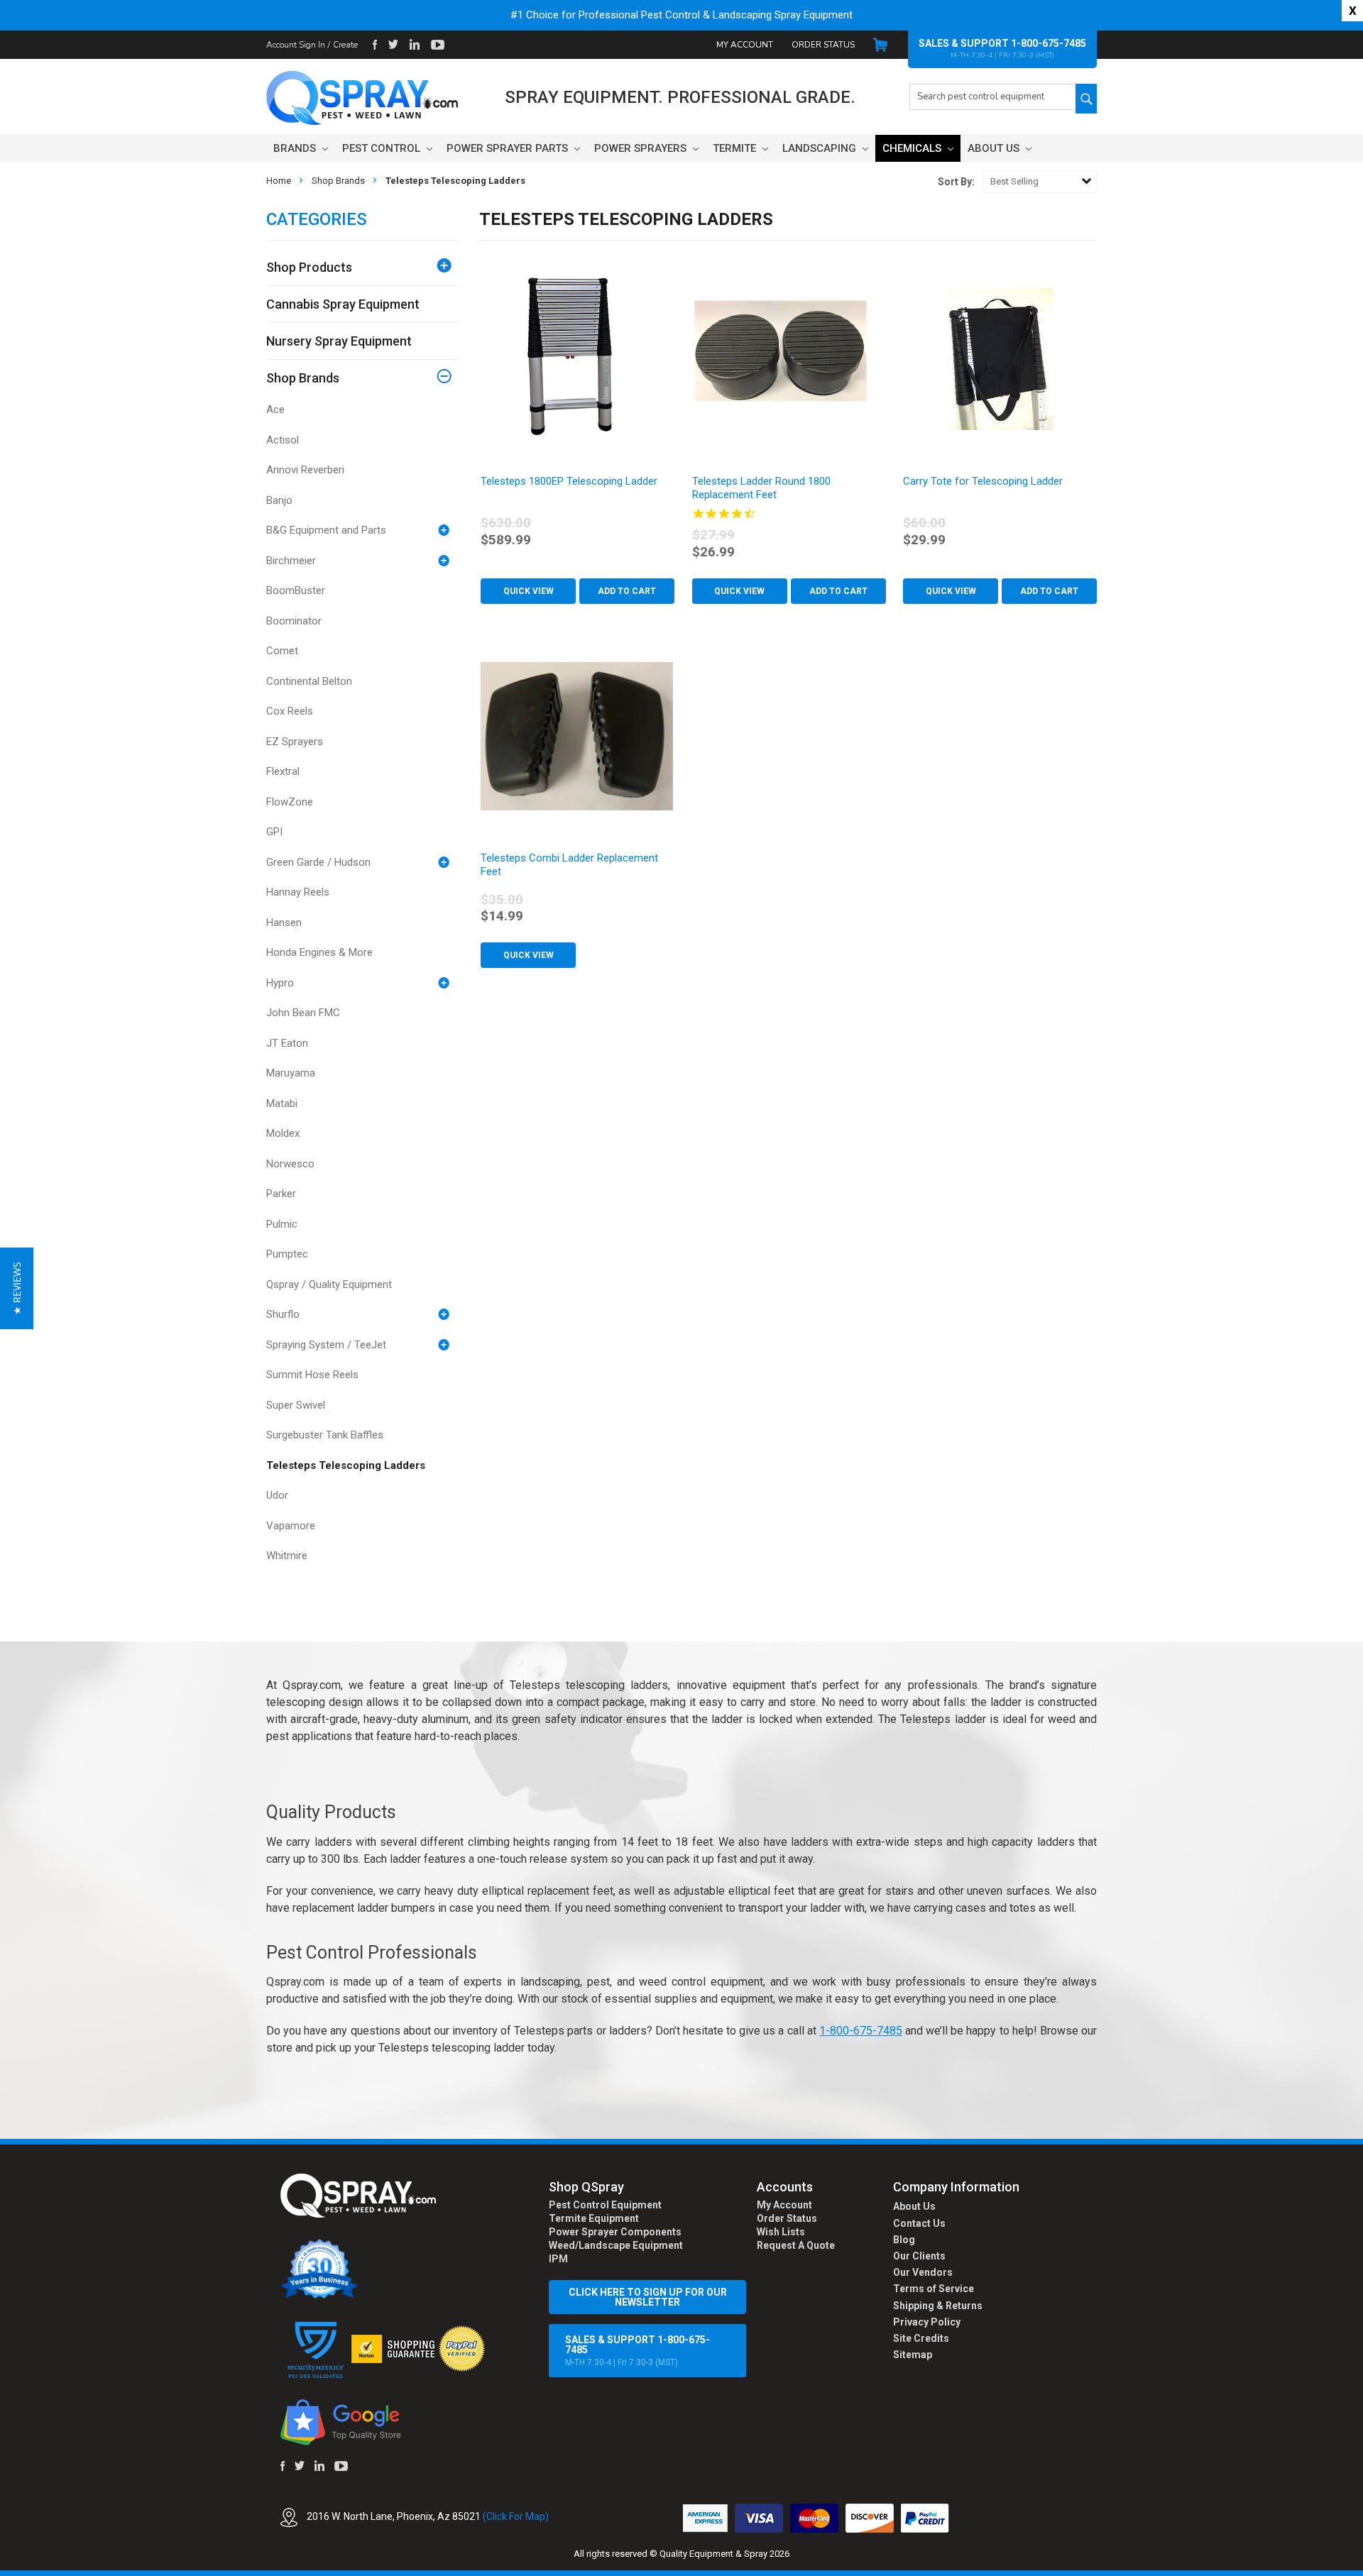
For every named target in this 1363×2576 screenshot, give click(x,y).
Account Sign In (296, 45)
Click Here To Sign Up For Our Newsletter (648, 2297)
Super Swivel (296, 1405)
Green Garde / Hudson (318, 862)
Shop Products (309, 267)
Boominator (294, 621)
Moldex (283, 1133)
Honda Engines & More (319, 952)
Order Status (823, 45)
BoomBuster (296, 590)
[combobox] (992, 97)
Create (345, 45)
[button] (1362, 2568)
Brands (296, 148)
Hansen (284, 923)
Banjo (279, 500)
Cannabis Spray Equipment (343, 304)
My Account (745, 45)
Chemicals (913, 148)
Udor (277, 1495)
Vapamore (291, 1526)
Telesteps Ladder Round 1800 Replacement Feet (761, 488)
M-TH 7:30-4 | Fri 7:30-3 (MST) (637, 2351)
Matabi (282, 1103)
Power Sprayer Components (615, 2232)
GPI (274, 832)
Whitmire (287, 1556)
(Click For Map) (516, 2516)
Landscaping (821, 148)
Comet (282, 651)
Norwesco (290, 1164)
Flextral (283, 771)
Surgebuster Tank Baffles (325, 1435)
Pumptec (287, 1254)
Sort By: (956, 182)
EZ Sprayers (295, 742)
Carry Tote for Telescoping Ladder (983, 481)
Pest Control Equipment (605, 2205)
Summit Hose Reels (312, 1375)
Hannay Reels (298, 892)
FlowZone (290, 802)
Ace (275, 409)
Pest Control (383, 148)
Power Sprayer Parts (509, 148)
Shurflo (283, 1314)
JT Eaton (287, 1043)
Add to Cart (627, 591)
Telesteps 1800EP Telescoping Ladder (569, 481)
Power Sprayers (642, 148)
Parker (281, 1194)
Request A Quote (796, 2245)
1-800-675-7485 (1049, 43)
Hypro (280, 983)
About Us (995, 148)
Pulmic (282, 1224)
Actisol (283, 440)
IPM (558, 2259)
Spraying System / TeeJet (326, 1345)
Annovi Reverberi (305, 470)
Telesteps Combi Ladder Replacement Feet (569, 865)
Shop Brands (303, 378)
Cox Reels (290, 711)
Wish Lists (781, 2232)
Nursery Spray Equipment (339, 341)
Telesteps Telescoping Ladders (346, 1465)
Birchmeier (291, 561)
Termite (736, 148)
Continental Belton (309, 681)
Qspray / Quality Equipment (329, 1284)
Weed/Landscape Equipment (616, 2245)
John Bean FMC (303, 1013)
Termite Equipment (594, 2218)
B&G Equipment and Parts (326, 530)
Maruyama (291, 1073)
